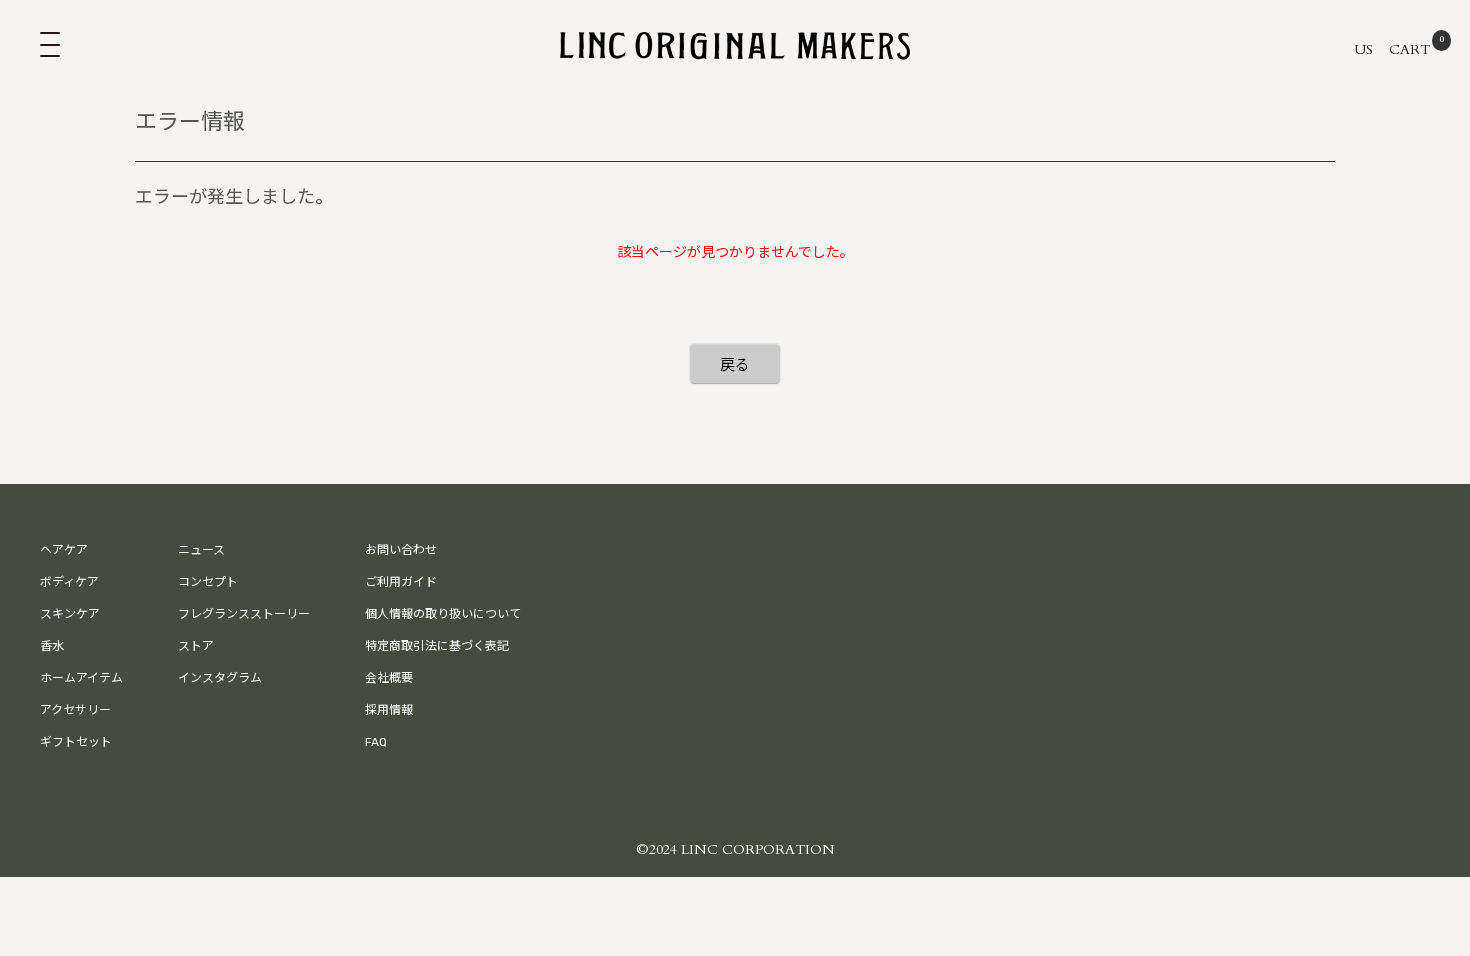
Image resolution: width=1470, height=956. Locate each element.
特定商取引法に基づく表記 (437, 646)
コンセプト (208, 582)
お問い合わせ (401, 550)
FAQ (376, 742)
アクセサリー (75, 710)
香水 (52, 646)
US (1363, 49)
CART (1413, 48)
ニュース (201, 550)
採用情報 (389, 710)
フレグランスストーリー (244, 614)
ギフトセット (76, 742)
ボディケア (69, 582)
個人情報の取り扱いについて (443, 614)
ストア (196, 646)
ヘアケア (64, 550)
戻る (735, 365)
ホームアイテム (81, 678)
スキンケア (70, 614)
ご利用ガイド (401, 582)
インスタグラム (220, 678)
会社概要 (389, 678)
